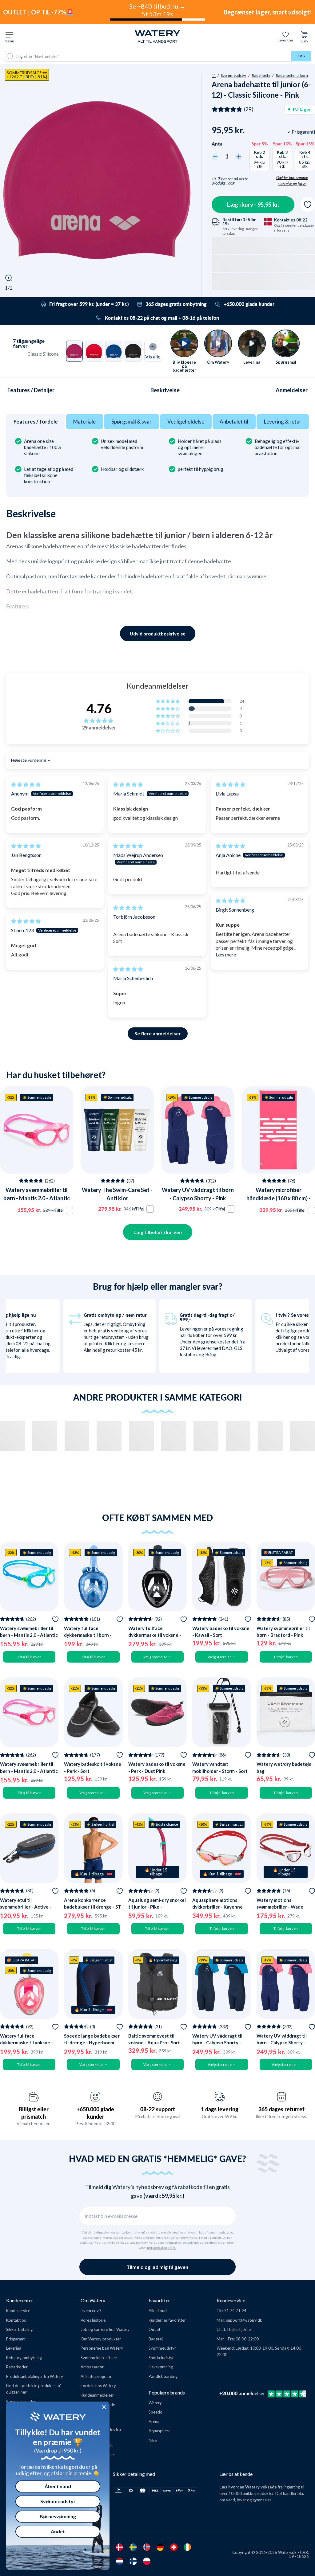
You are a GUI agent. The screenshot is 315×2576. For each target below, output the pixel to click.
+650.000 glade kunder (95, 2113)
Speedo (156, 2412)
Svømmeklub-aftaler (99, 2358)
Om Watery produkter (101, 2339)
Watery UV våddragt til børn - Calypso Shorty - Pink (282, 2043)
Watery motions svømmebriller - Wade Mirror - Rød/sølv (280, 1907)
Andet (58, 2531)
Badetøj (156, 2339)
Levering (14, 2348)
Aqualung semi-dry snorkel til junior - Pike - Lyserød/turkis (157, 1907)
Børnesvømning (58, 2516)
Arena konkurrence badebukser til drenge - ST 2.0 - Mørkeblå (93, 1907)
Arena (154, 2422)
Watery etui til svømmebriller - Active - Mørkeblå (26, 1907)
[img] (26, 784)
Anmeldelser (292, 390)
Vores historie (93, 2320)
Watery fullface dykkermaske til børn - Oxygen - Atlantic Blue (89, 1635)
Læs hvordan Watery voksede (248, 2487)
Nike (153, 2440)
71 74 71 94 (235, 2311)
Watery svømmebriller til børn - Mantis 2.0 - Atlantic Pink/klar (37, 1198)
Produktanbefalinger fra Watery (35, 2376)
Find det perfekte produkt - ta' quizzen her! (34, 2389)
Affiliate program (96, 2376)
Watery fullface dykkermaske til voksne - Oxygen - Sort (155, 1635)
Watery (155, 2403)
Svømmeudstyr (234, 75)
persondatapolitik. (161, 2248)
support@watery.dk (244, 2320)
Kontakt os (16, 2320)
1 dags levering (220, 2109)
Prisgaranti (16, 2339)
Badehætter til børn (292, 75)
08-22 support (158, 2109)
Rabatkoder (17, 2367)
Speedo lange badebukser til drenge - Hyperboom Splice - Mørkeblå (92, 2043)
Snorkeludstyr (161, 2358)
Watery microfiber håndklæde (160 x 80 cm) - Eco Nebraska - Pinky (279, 1198)
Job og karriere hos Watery (105, 2329)
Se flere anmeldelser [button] (158, 1033)
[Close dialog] (104, 2407)
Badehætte (261, 75)
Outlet (154, 2329)
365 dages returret (281, 2109)
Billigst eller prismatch (34, 2113)
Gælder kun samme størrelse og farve (292, 181)
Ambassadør (92, 2367)
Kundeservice (18, 2311)
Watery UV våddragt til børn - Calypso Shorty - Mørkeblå (217, 2043)
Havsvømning (161, 2367)
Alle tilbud (158, 2311)
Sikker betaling (19, 2329)
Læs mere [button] (226, 954)
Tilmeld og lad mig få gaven (157, 2267)
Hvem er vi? (91, 2311)
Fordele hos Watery (98, 2386)
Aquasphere (159, 2431)
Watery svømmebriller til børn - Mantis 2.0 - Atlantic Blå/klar (29, 1635)
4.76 (99, 708)
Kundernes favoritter (167, 2320)
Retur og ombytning (24, 2358)
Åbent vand (58, 2486)
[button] (168, 701)
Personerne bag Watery (102, 2348)
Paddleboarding (163, 2376)
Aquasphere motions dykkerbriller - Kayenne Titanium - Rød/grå (217, 1907)
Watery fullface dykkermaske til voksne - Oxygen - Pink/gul (26, 2043)
